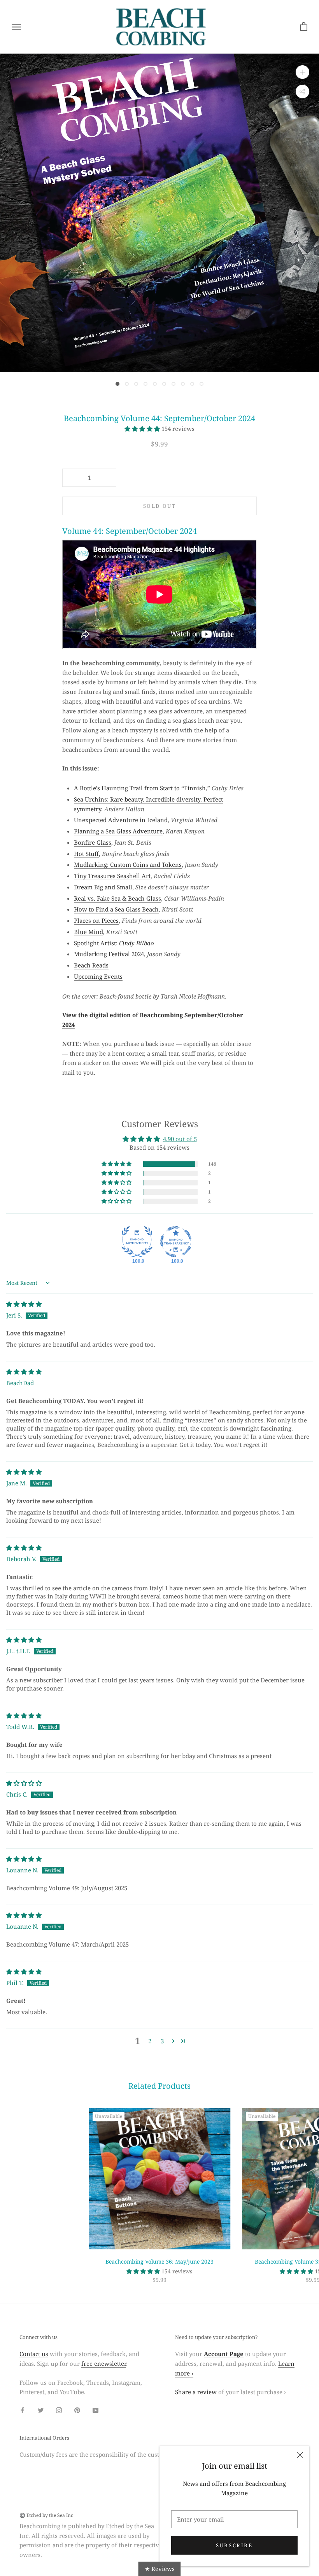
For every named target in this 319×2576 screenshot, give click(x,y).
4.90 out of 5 (180, 1139)
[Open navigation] (16, 27)
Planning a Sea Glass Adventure (118, 831)
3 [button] (162, 2041)
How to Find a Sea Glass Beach (116, 909)
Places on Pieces (96, 920)
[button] (143, 429)
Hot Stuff (86, 854)
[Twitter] (41, 2410)
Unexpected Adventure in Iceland (121, 820)
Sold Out (160, 506)
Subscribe (234, 2545)
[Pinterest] (77, 2410)
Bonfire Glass (93, 842)
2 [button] (150, 2041)
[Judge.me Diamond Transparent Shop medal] (176, 1242)
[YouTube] (96, 2410)
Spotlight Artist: (114, 943)
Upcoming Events (98, 976)
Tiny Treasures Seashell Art (112, 876)
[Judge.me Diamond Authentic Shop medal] (137, 1242)
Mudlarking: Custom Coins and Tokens (128, 864)
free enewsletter (104, 2363)
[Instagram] (59, 2410)
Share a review (196, 2392)
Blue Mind (89, 932)
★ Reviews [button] (160, 2569)
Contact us (34, 2354)
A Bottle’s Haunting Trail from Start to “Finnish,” (142, 788)
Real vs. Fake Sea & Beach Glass (117, 898)
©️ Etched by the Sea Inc (46, 2515)
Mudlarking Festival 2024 (109, 954)
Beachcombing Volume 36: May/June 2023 (159, 2261)
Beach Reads (91, 965)
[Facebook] (22, 2410)
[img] (24, 1304)
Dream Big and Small (103, 887)
